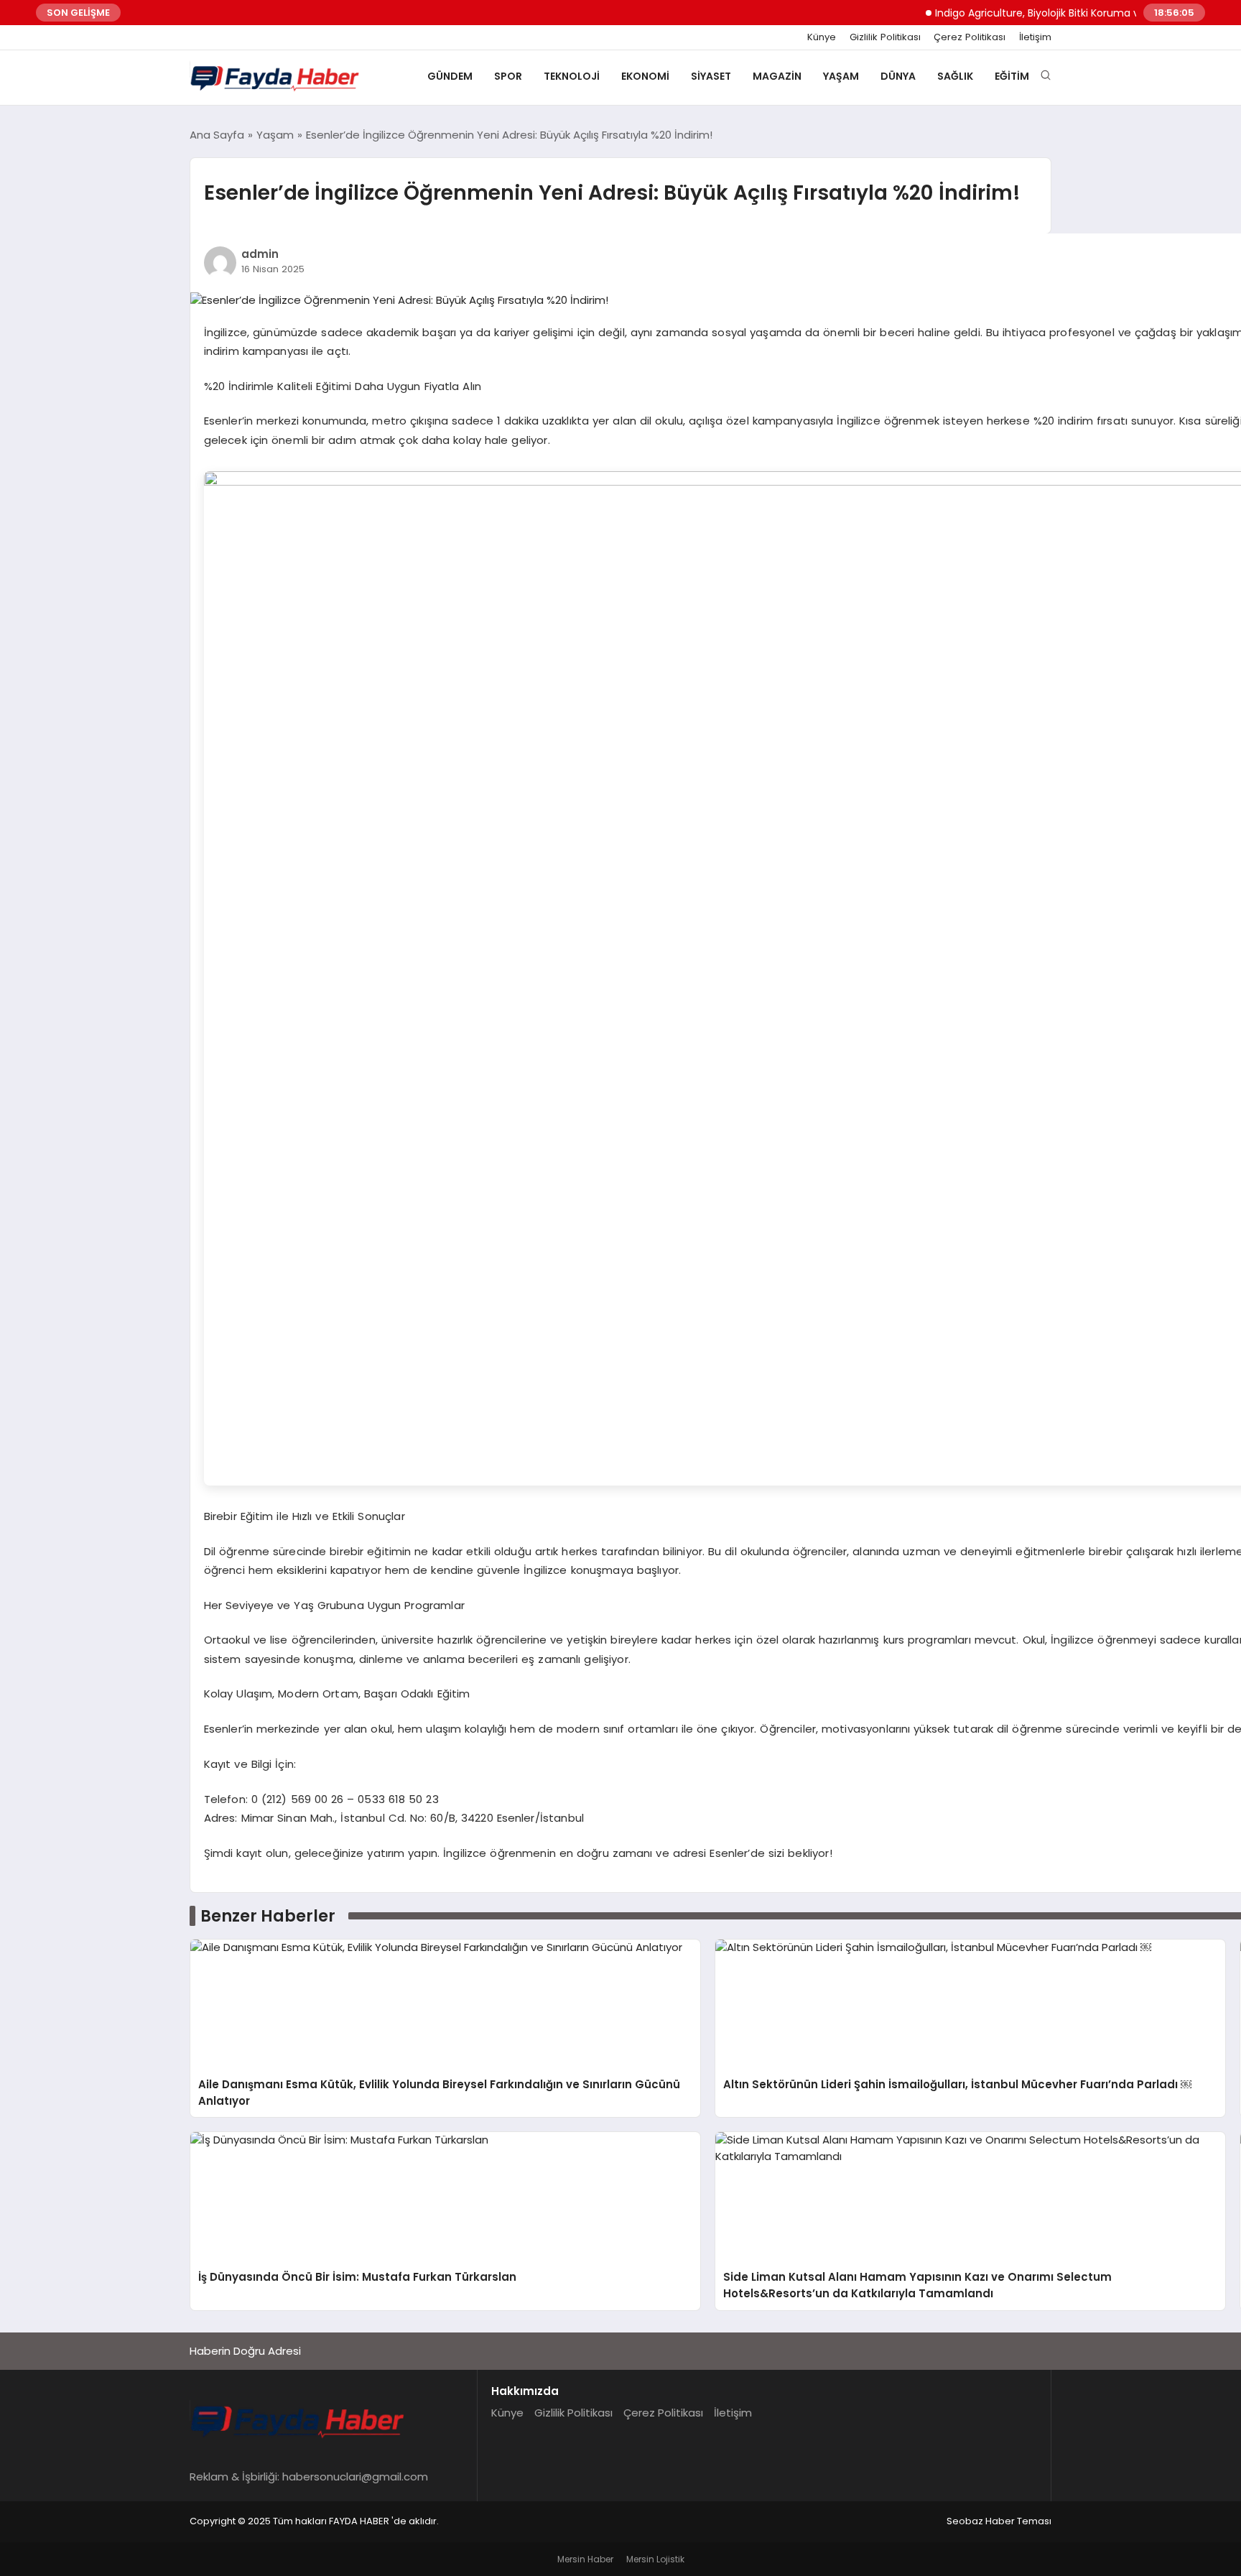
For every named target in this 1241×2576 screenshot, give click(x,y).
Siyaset (711, 76)
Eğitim (1012, 76)
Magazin (777, 76)
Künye (822, 37)
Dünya (898, 76)
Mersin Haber (585, 2559)
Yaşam (841, 76)
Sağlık (955, 76)
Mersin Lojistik (655, 2559)
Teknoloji (572, 76)
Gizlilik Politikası (885, 37)
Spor (508, 76)
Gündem (450, 76)
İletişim (1035, 37)
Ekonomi (645, 76)
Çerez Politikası (970, 37)
